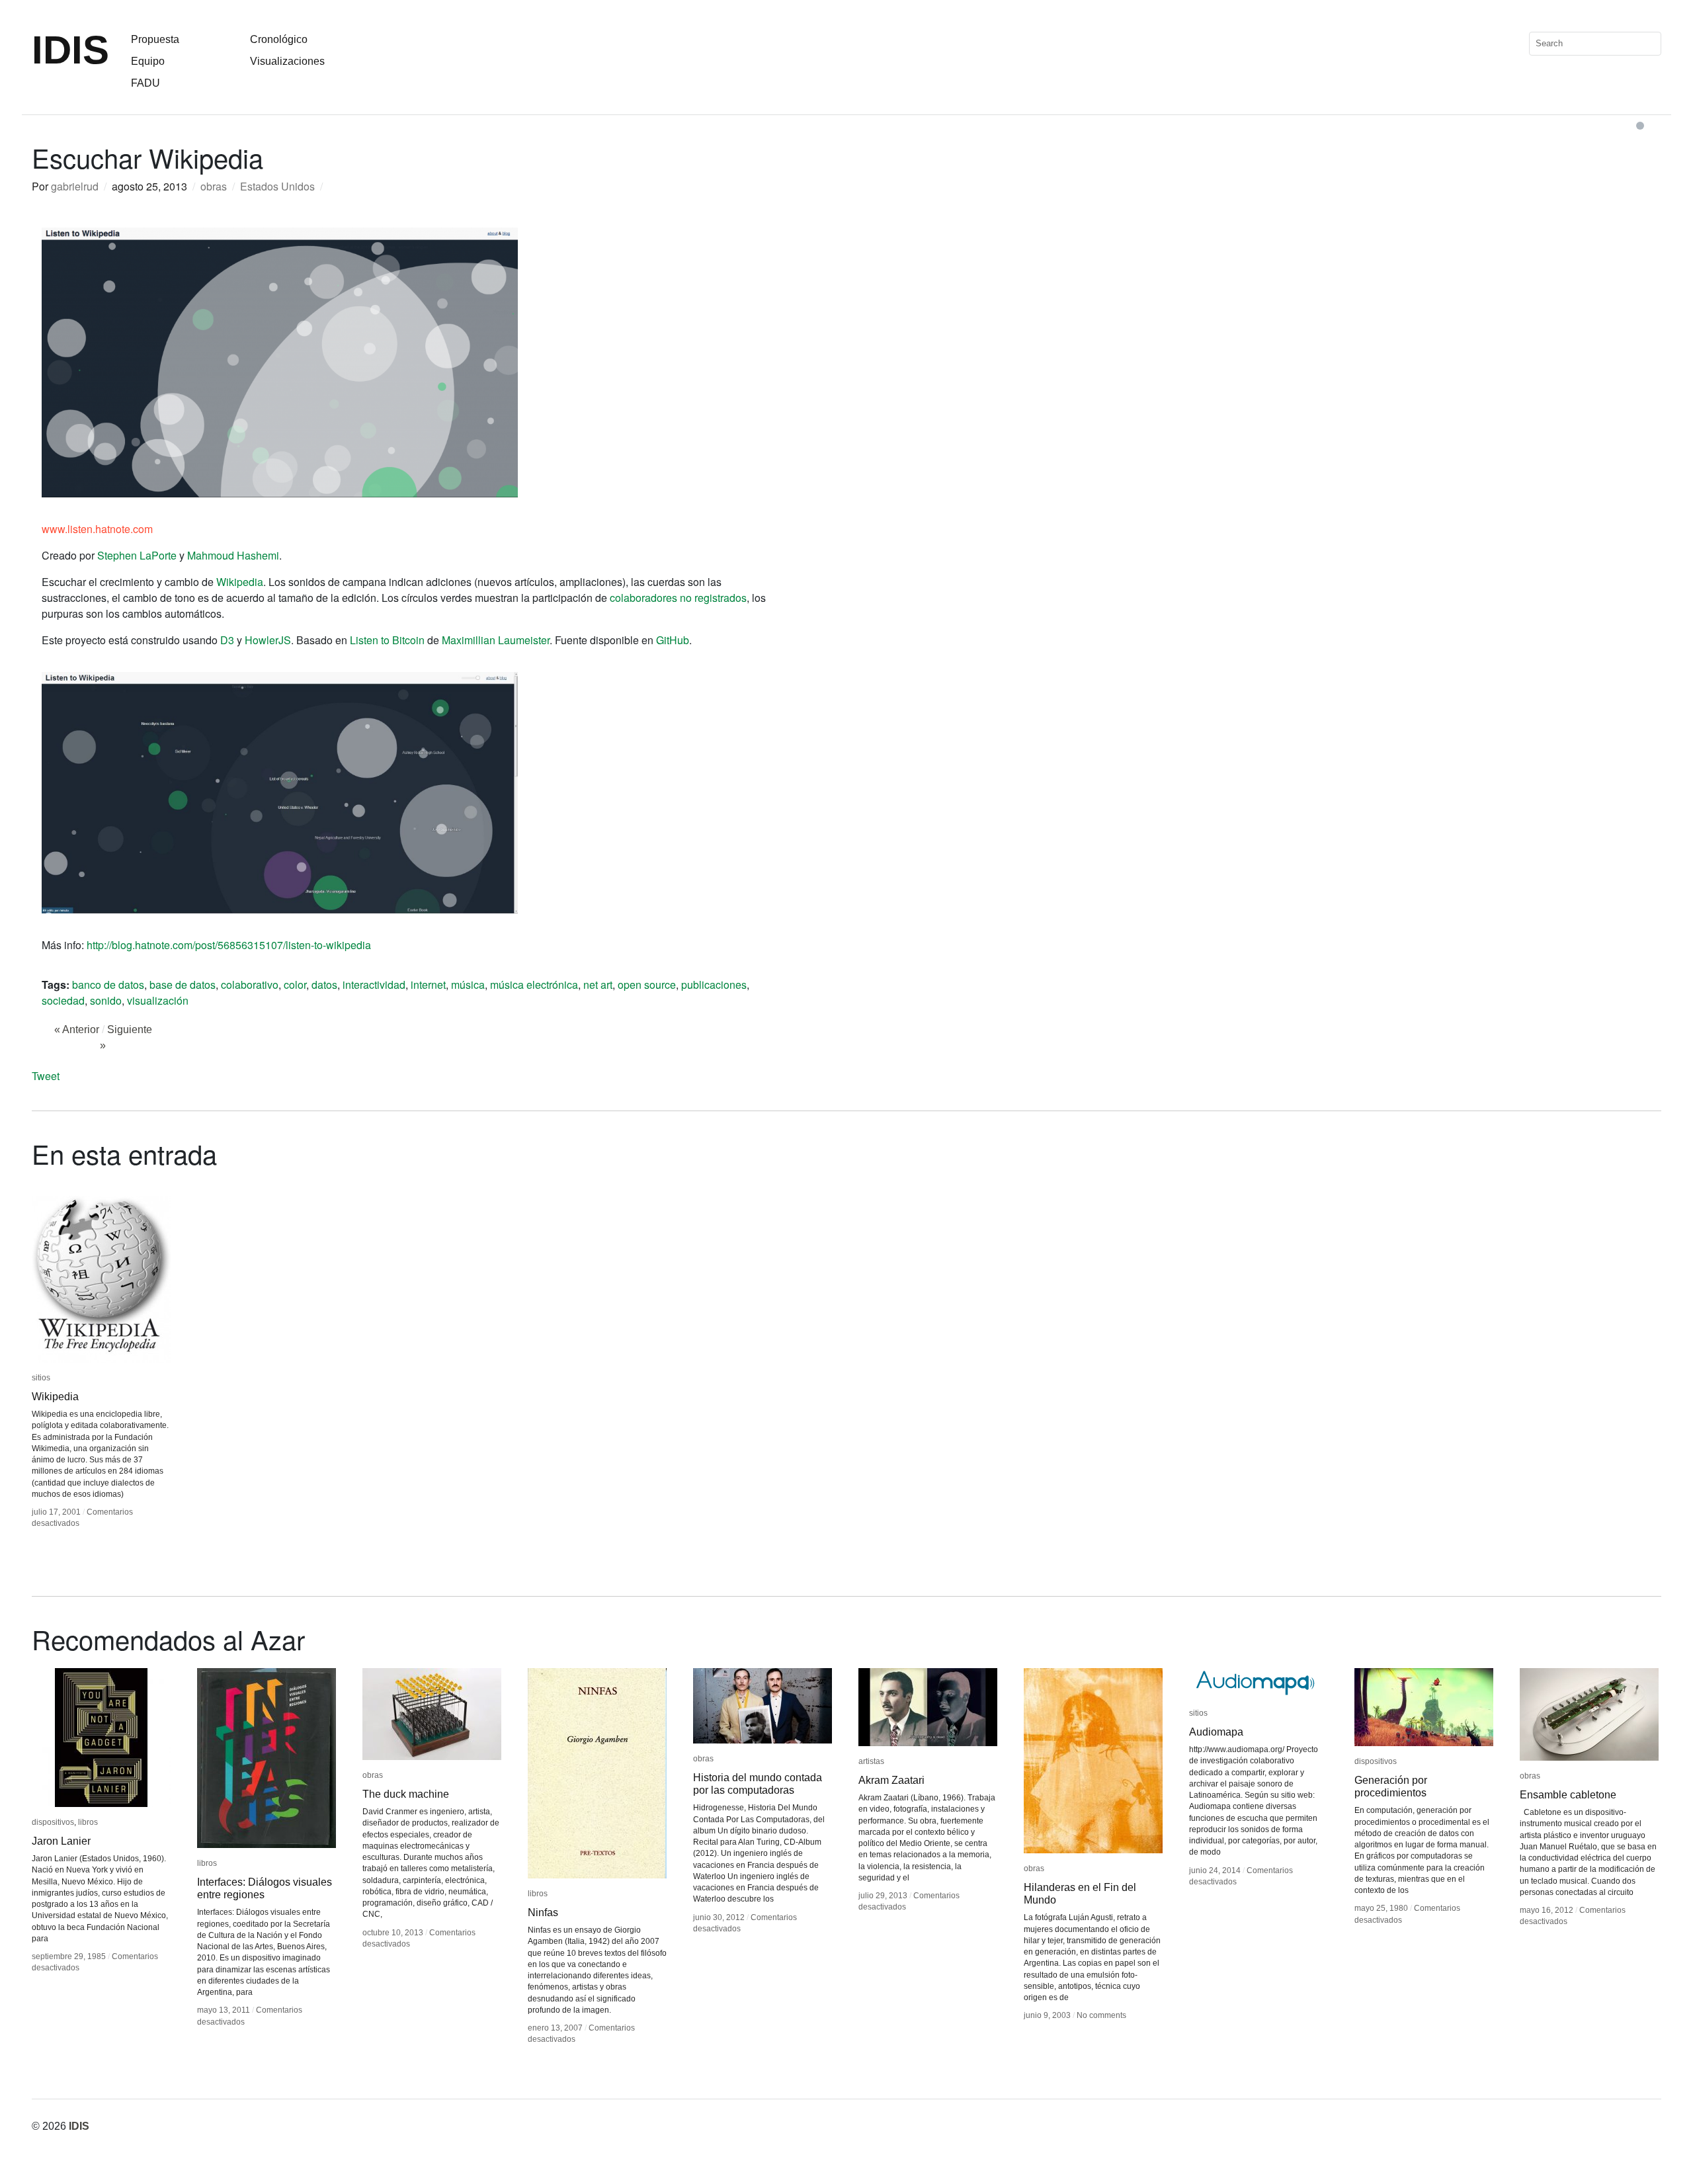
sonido (106, 1000)
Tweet (46, 1076)
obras (214, 186)
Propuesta (155, 39)
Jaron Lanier (61, 1841)
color (295, 985)
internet (428, 985)
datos (324, 985)
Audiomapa (1216, 1732)
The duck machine (406, 1794)
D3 (227, 640)
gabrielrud (75, 186)
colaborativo (250, 985)
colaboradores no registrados (678, 598)
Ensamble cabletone (1568, 1795)
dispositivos (53, 1822)
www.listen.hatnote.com (97, 529)
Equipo (148, 61)
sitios (41, 1378)
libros (88, 1822)
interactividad (374, 985)
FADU (145, 83)
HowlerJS (268, 640)
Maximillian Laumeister (496, 640)
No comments (1101, 2015)
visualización (158, 1000)
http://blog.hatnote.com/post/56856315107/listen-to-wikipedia (229, 945)
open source (647, 985)
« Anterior (77, 1029)
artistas (871, 1761)
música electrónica (534, 985)
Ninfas (543, 1912)
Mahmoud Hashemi (233, 555)
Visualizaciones (287, 61)
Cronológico (279, 39)
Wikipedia (240, 582)
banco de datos (108, 985)
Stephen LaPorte (137, 555)
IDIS (70, 50)
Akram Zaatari (891, 1780)
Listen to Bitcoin (387, 640)
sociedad (63, 1000)
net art (598, 985)
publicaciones (714, 985)
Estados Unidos (277, 186)
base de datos (183, 985)
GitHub (673, 640)
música (468, 985)
